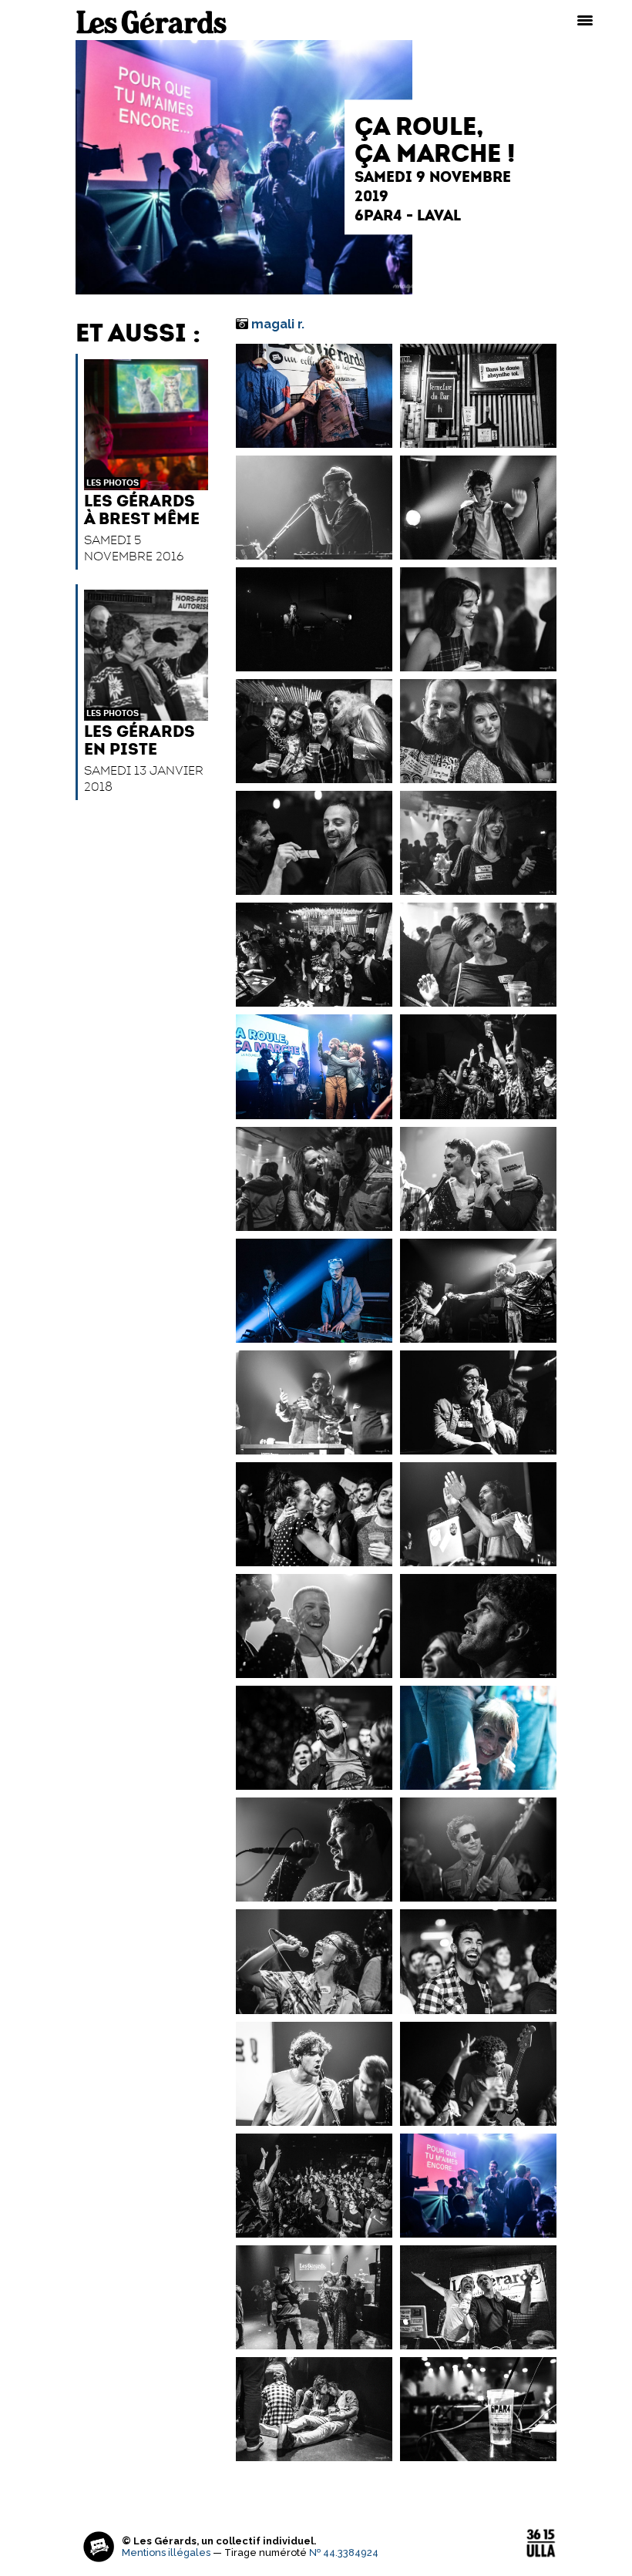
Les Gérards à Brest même (142, 509)
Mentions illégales (166, 2552)
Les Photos (113, 483)
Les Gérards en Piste (140, 740)
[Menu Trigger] (585, 19)
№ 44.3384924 (344, 2552)
